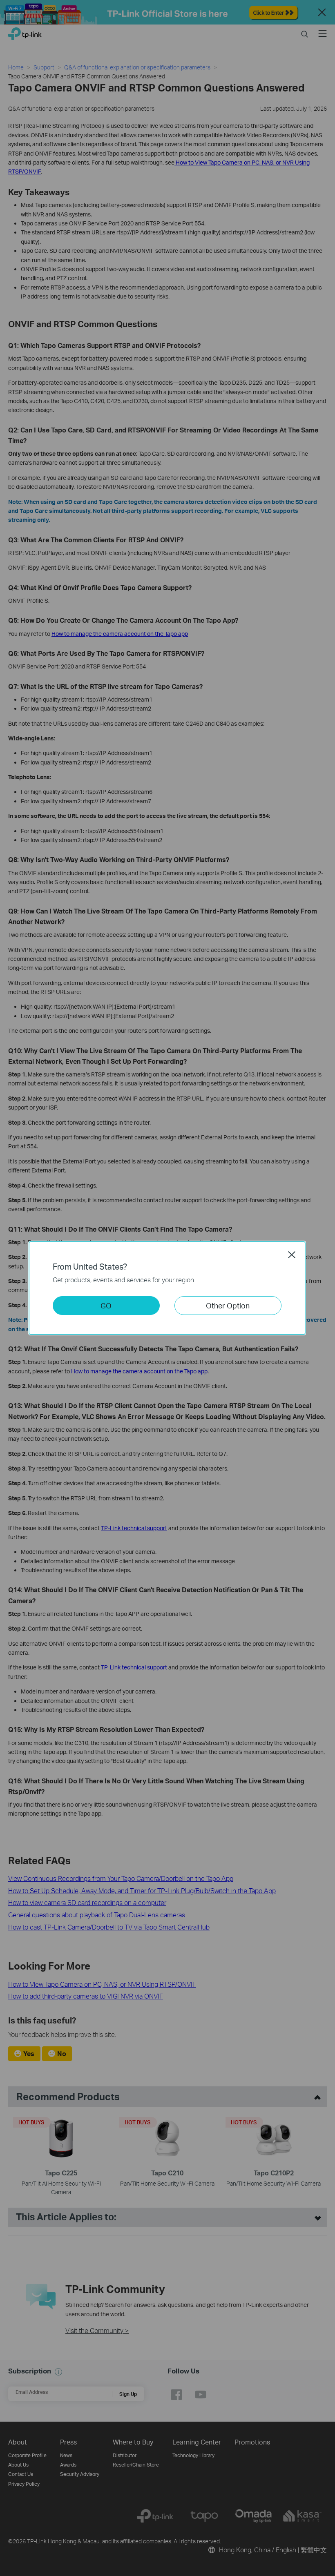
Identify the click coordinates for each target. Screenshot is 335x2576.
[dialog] (167, 1288)
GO (106, 1305)
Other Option (228, 1305)
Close (292, 1255)
